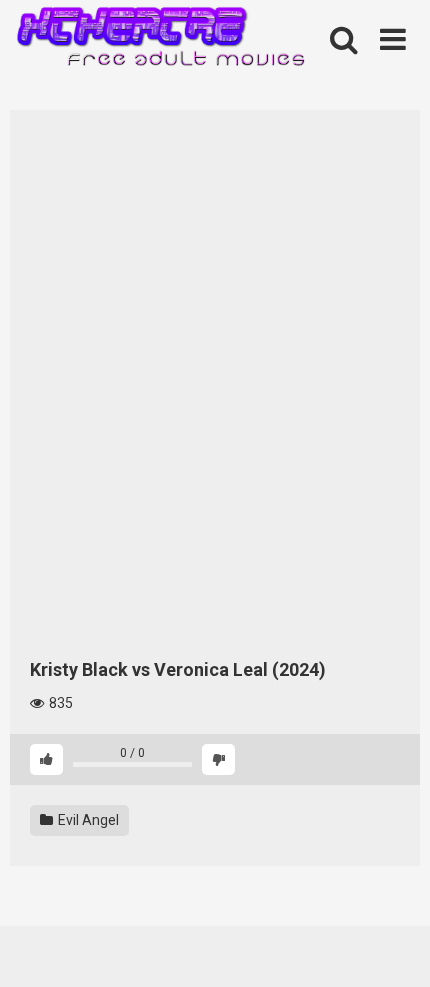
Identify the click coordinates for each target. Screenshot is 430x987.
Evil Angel (87, 820)
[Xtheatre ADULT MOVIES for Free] (160, 40)
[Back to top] (393, 946)
